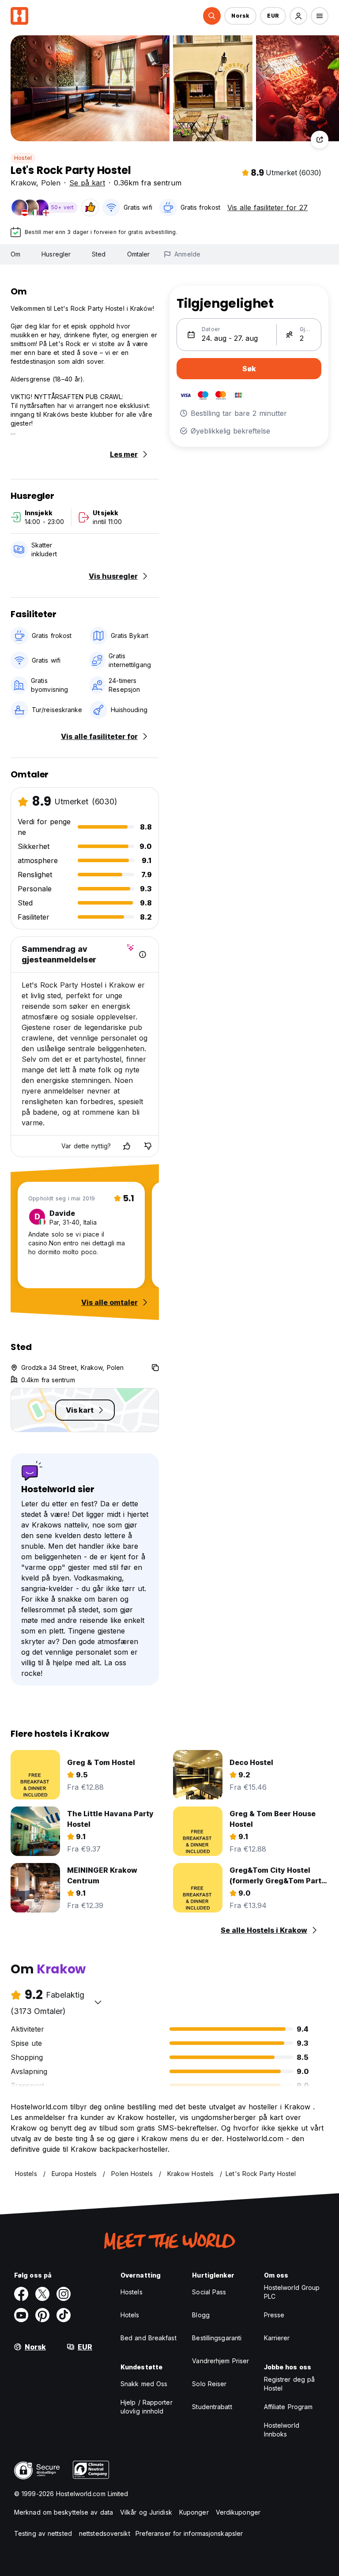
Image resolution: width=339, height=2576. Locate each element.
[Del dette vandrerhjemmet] (320, 140)
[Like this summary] (127, 1146)
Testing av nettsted (43, 2533)
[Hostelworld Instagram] (64, 2294)
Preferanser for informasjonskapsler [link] (189, 2533)
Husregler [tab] (56, 254)
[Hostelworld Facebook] (21, 2294)
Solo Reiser (209, 2384)
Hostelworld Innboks (282, 2430)
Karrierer (277, 2338)
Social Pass (209, 2292)
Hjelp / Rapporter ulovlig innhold (147, 2407)
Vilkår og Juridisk (146, 2512)
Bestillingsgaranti (217, 2338)
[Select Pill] (212, 16)
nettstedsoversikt (105, 2533)
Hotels (130, 2315)
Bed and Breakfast (149, 2338)
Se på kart (87, 183)
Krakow (23, 183)
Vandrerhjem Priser (220, 2361)
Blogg (201, 2315)
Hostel (23, 158)
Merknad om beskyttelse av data (64, 2512)
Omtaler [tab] (139, 254)
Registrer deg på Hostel (290, 2384)
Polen (51, 183)
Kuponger (194, 2512)
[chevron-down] (98, 2002)
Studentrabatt (212, 2407)
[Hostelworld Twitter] (42, 2294)
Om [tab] (15, 254)
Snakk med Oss (144, 2384)
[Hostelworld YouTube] (21, 2315)
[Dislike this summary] (148, 1146)
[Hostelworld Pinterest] (42, 2315)
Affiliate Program (288, 2407)
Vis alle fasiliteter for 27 (267, 207)
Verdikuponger (238, 2512)
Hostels (132, 2292)
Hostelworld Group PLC (292, 2292)
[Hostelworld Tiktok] (64, 2315)
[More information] (143, 954)
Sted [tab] (99, 254)
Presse (274, 2315)
